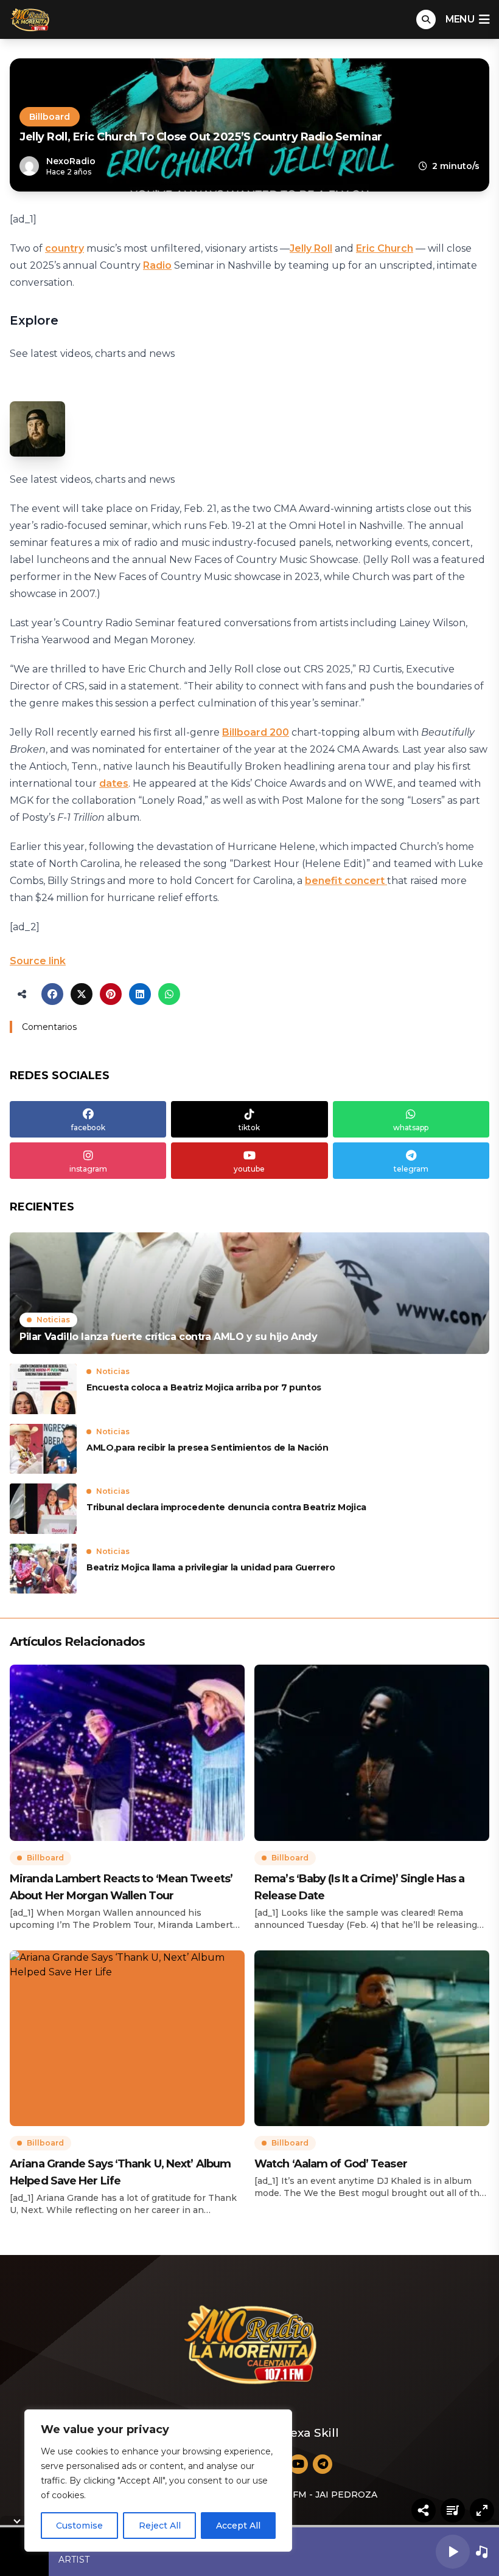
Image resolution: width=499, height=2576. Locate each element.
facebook (88, 1127)
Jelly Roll (311, 248)
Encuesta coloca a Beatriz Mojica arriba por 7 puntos (204, 1387)
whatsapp (411, 1127)
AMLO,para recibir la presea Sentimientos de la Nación (207, 1448)
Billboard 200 (256, 732)
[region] (158, 2481)
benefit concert (346, 881)
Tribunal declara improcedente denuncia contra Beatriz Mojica (226, 1507)
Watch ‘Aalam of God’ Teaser (331, 2164)
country (65, 248)
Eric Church (385, 248)
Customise (79, 2526)
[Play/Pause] (453, 2552)
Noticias (53, 1320)
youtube (249, 1169)
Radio (157, 265)
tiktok (249, 1127)
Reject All (160, 2526)
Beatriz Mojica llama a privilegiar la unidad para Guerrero (211, 1567)
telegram (411, 1169)
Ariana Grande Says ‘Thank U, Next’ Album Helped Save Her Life (120, 2172)
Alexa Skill (309, 2433)
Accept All (238, 2526)
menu (460, 19)
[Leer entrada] (249, 1293)
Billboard (50, 117)
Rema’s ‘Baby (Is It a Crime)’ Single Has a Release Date (359, 1887)
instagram (88, 1169)
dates (114, 783)
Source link (38, 961)
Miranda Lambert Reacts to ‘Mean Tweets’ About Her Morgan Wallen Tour (121, 1887)
